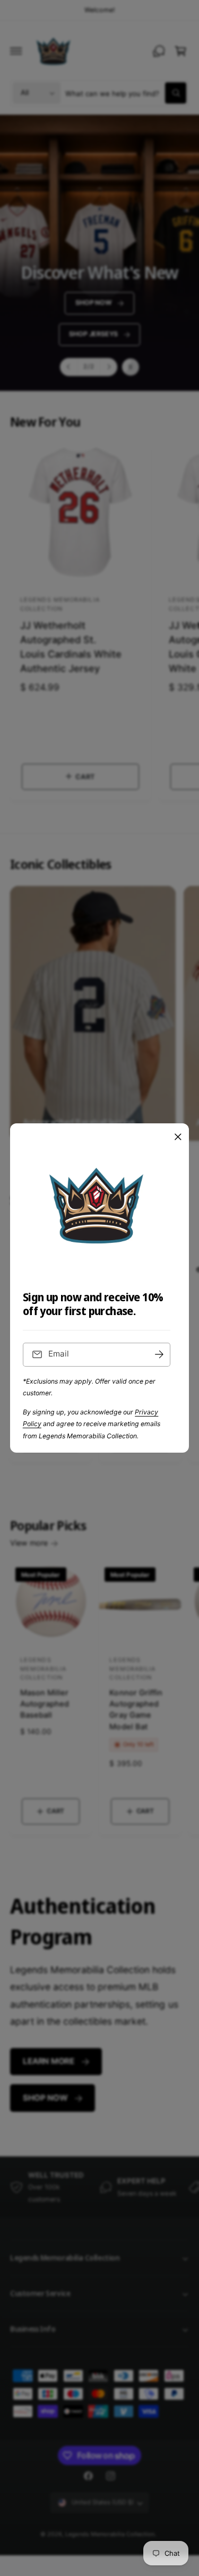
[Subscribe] (159, 1355)
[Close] (178, 1137)
